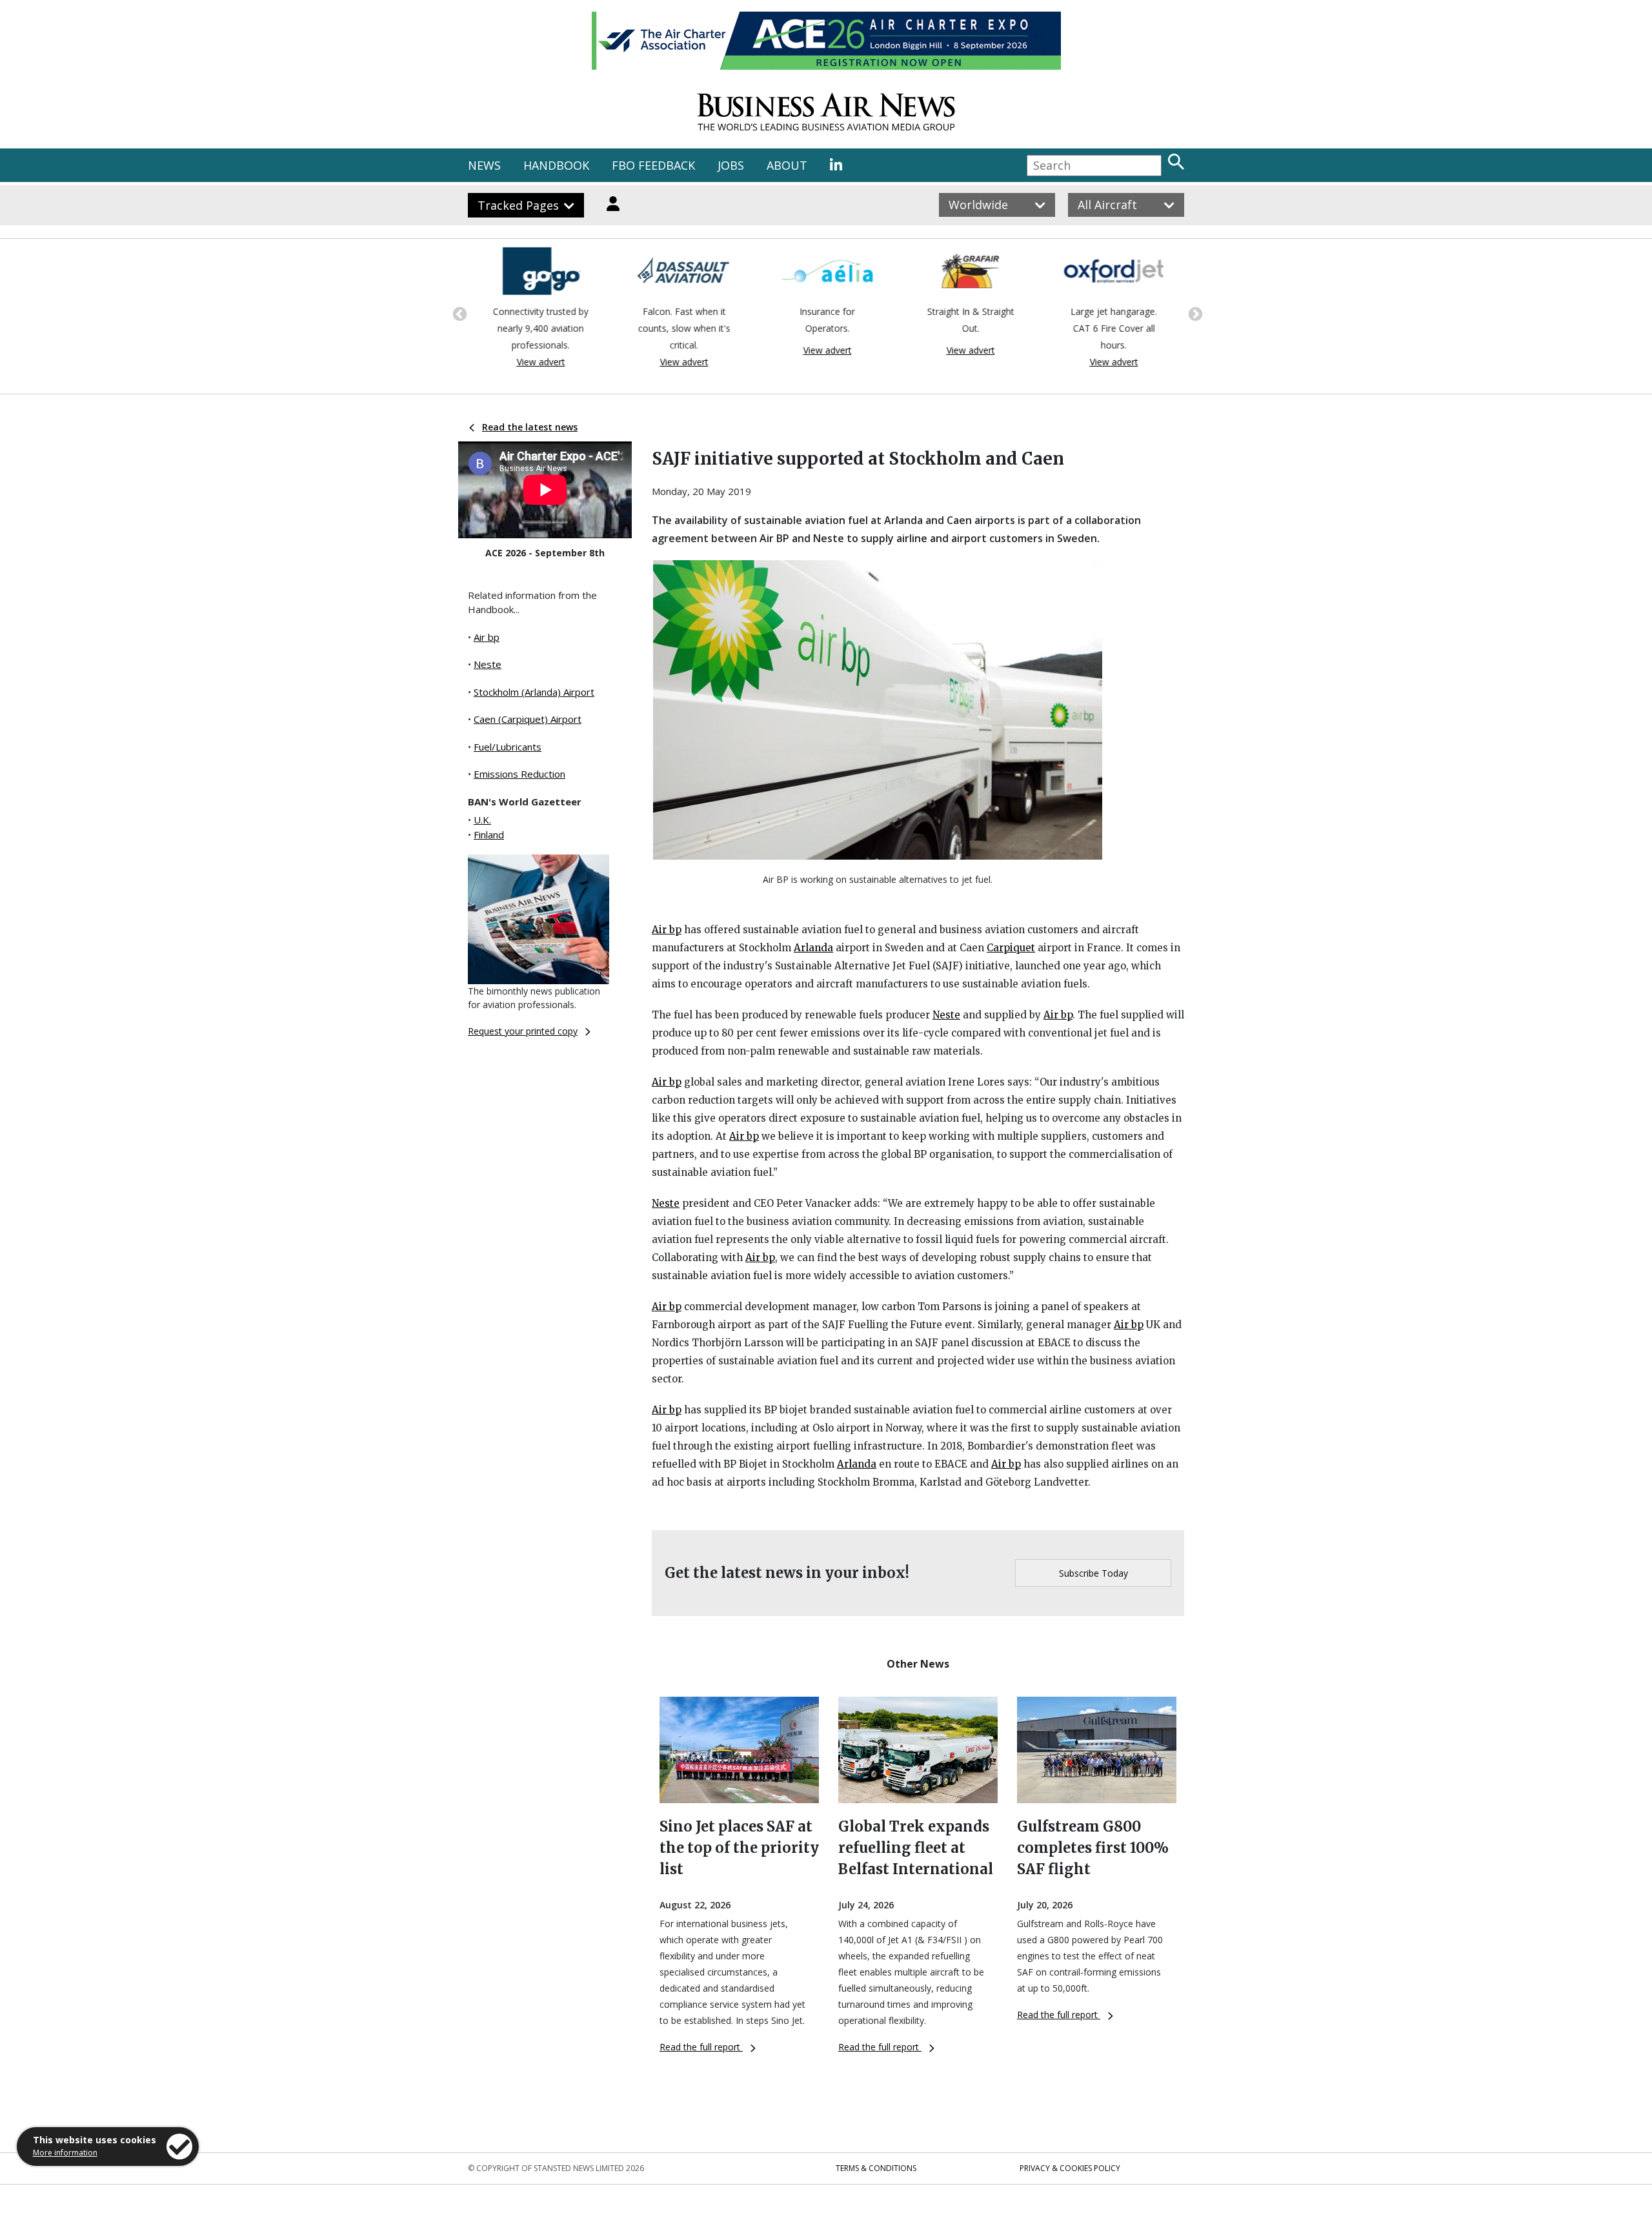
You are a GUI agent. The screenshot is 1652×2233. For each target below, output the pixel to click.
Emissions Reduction (519, 774)
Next (1194, 313)
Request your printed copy (523, 1031)
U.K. (482, 820)
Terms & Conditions (876, 2168)
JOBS (731, 165)
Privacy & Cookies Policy (1070, 2168)
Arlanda (813, 948)
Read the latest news (530, 427)
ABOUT (787, 165)
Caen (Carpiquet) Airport (528, 719)
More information (65, 2153)
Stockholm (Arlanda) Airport (534, 692)
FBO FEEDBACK (653, 165)
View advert (540, 362)
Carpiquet (1011, 948)
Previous (458, 313)
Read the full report (701, 2047)
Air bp (487, 637)
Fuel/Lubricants (508, 747)
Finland (489, 834)
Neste (488, 664)
